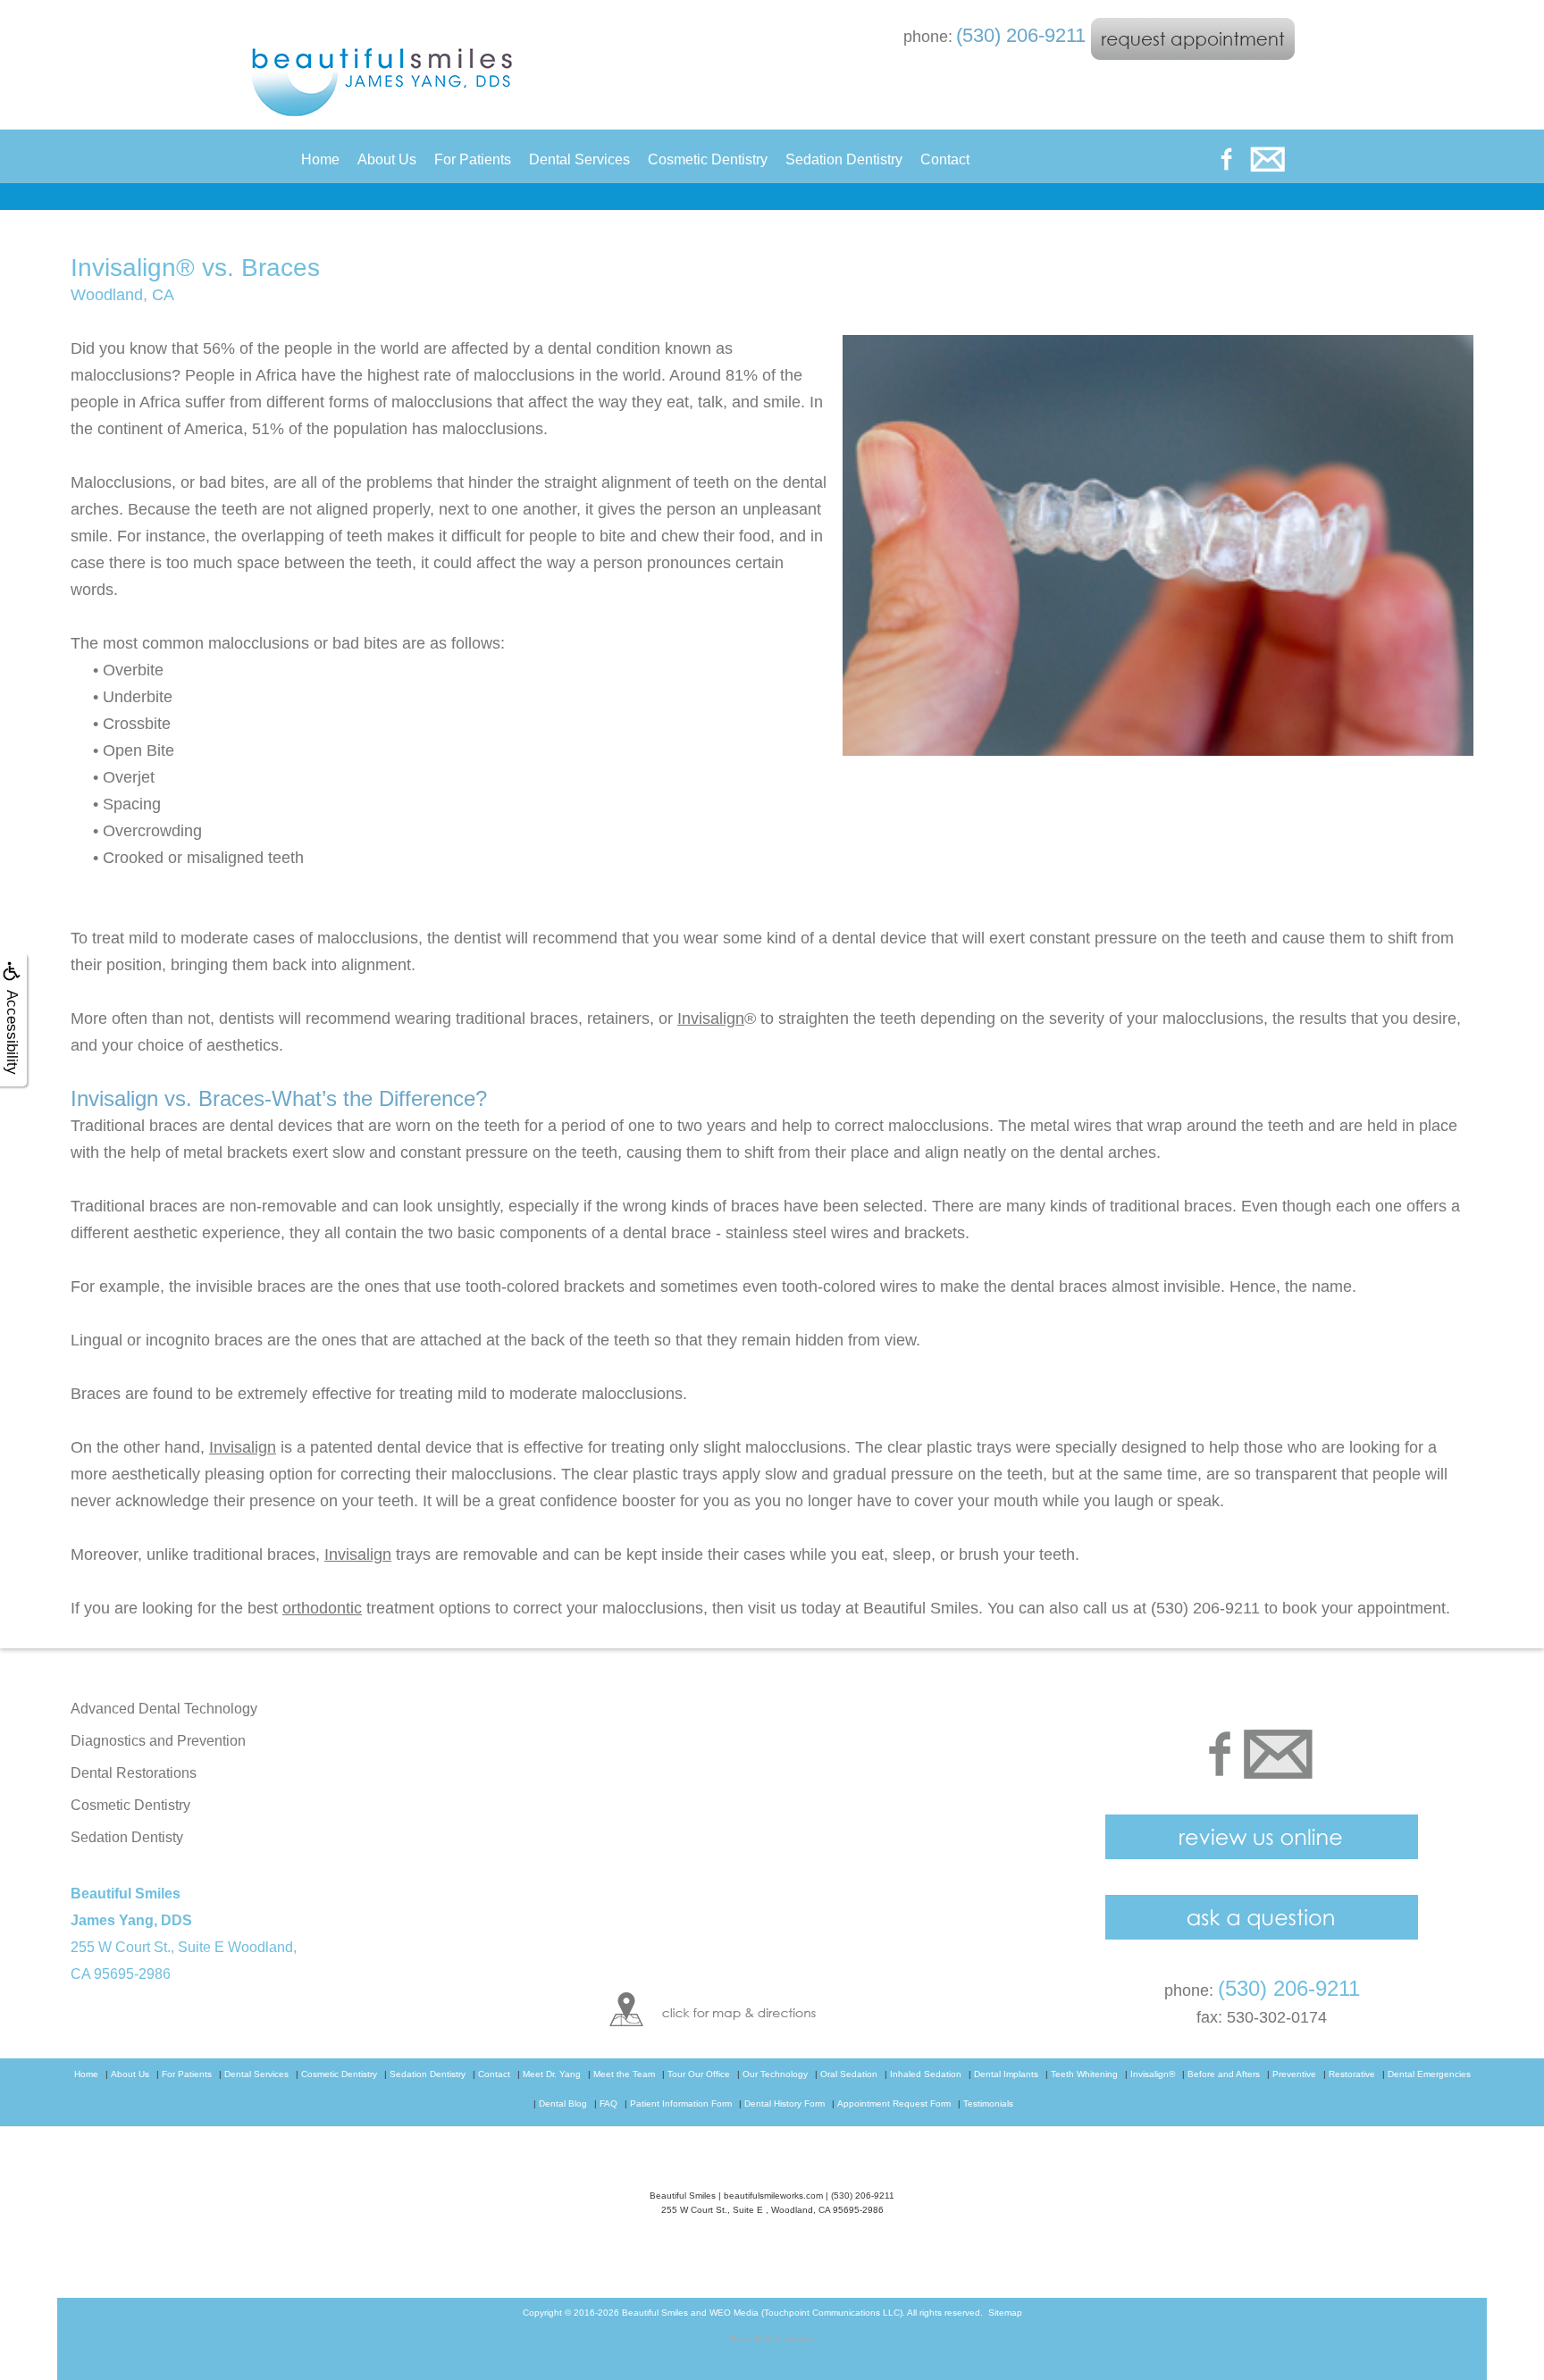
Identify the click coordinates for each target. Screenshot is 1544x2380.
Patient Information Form (681, 2103)
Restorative (1352, 2074)
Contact (945, 159)
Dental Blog (563, 2103)
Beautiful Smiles (655, 2313)
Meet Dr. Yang (552, 2074)
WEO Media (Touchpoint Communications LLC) (806, 2313)
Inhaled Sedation (926, 2074)
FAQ (608, 2103)
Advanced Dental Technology (164, 1709)
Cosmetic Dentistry (708, 159)
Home (320, 159)
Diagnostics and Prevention (158, 1741)
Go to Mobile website (772, 2338)
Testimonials (988, 2103)
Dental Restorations (134, 1773)
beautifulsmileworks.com (773, 2196)
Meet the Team (624, 2074)
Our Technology (775, 2074)
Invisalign (711, 1018)
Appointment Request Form (894, 2103)
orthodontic (322, 1608)
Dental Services (579, 159)
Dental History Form (785, 2103)
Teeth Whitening (1084, 2074)
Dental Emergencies (1429, 2074)
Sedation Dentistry (844, 159)
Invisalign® (1153, 2074)
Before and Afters (1224, 2074)
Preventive (1294, 2074)
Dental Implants (1006, 2074)
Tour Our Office (699, 2074)
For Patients (473, 159)
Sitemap (1005, 2313)
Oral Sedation (849, 2074)
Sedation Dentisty (127, 1837)
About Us (387, 159)
